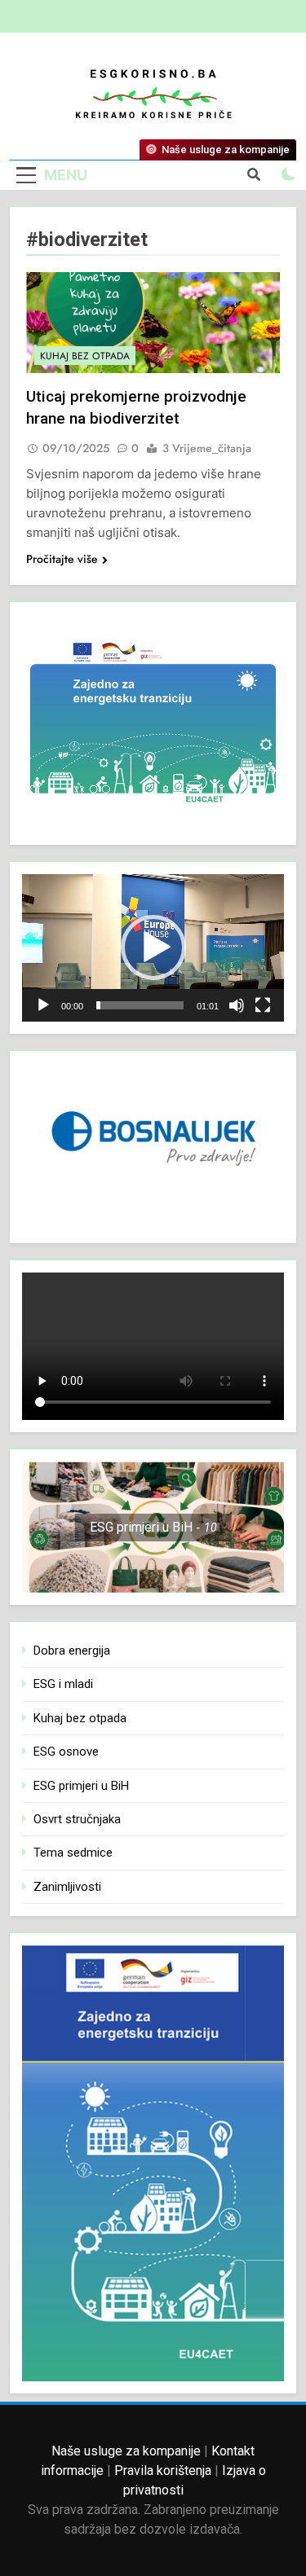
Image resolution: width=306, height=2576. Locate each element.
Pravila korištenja (163, 2470)
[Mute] (237, 1005)
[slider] (140, 1005)
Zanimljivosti (67, 1887)
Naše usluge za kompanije (126, 2451)
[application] (153, 948)
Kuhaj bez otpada (85, 356)
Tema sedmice (73, 1853)
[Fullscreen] (263, 1005)
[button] (153, 947)
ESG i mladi (63, 1684)
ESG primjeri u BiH (81, 1786)
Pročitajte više (62, 559)
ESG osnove (66, 1752)
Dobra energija (72, 1651)
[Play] (43, 1005)
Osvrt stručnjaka (77, 1819)
